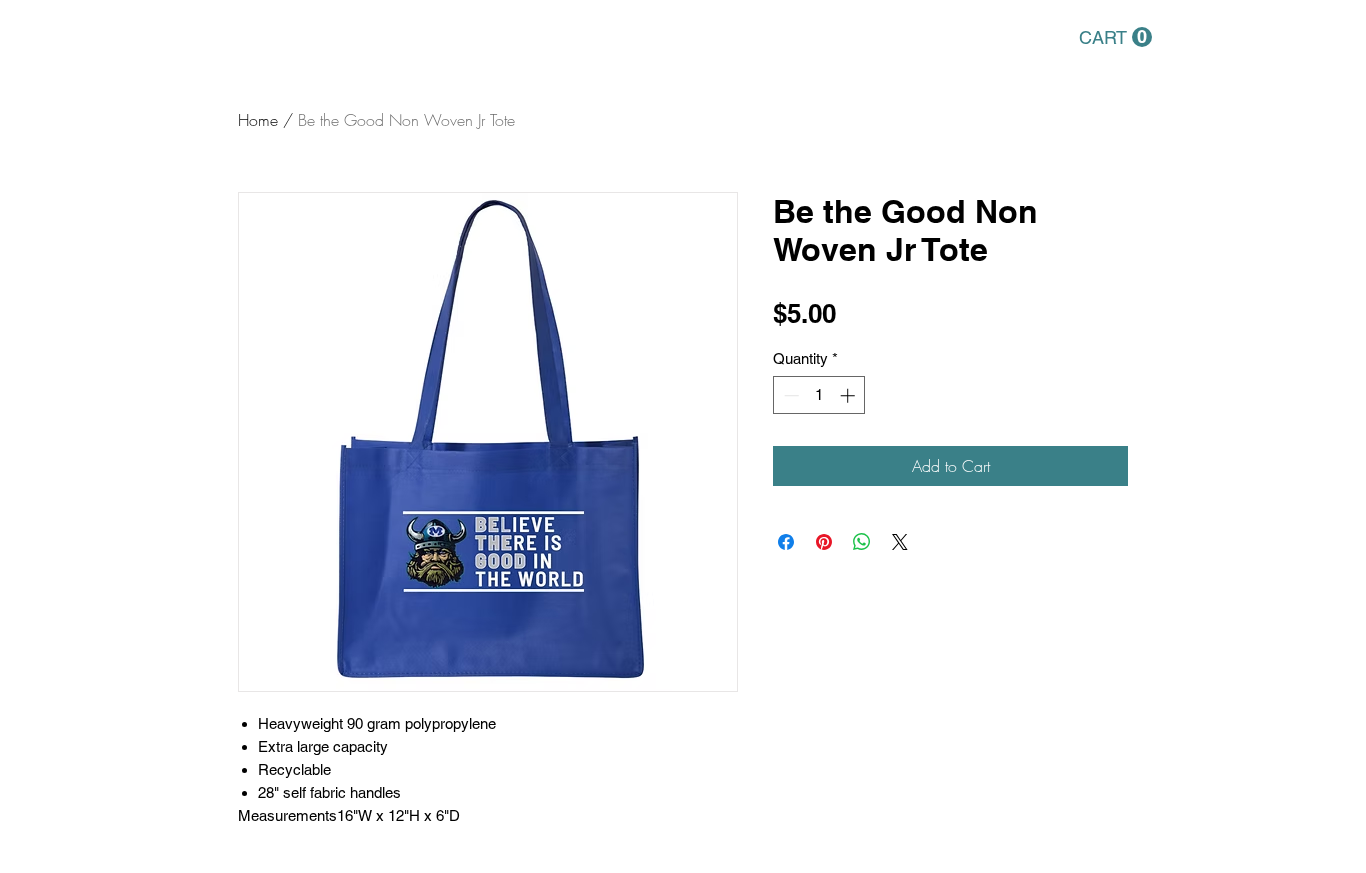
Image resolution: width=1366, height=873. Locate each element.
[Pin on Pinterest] (824, 542)
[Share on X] (900, 542)
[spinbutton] (819, 395)
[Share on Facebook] (786, 542)
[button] (1115, 37)
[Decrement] (789, 395)
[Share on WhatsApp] (862, 542)
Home (258, 120)
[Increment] (849, 395)
